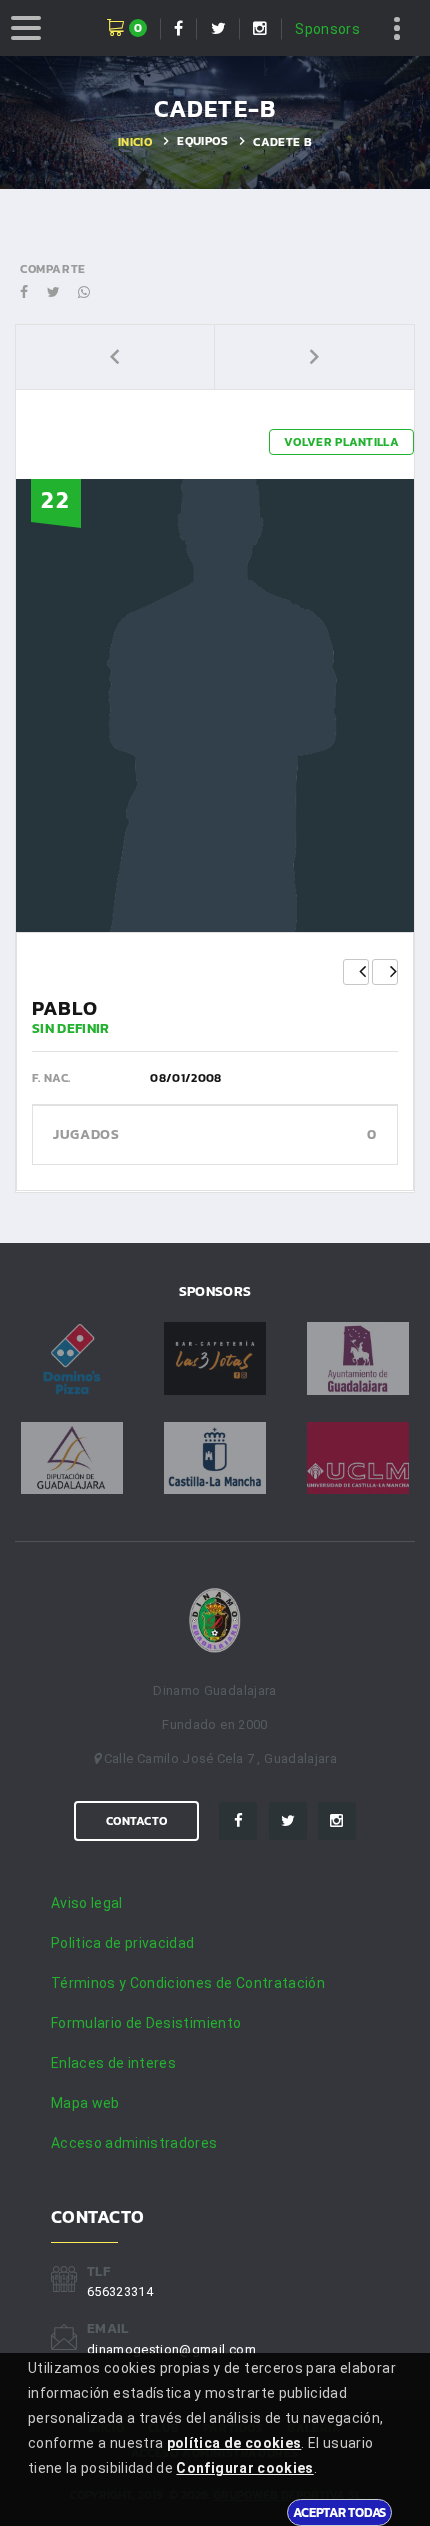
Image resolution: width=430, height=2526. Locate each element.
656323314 (120, 2291)
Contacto (136, 1821)
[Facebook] (238, 1821)
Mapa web (85, 2103)
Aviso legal (87, 1903)
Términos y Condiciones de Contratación (188, 1983)
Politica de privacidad (123, 1943)
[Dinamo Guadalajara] (215, 1622)
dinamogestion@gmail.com (171, 2349)
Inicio (135, 142)
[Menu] (26, 28)
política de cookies (234, 2443)
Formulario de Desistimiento (146, 2023)
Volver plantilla (341, 442)
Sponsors (327, 29)
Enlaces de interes (113, 2063)
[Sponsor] (72, 1358)
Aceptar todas (339, 2512)
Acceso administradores (134, 2143)
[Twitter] (288, 1821)
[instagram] (337, 1821)
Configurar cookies (244, 2468)
